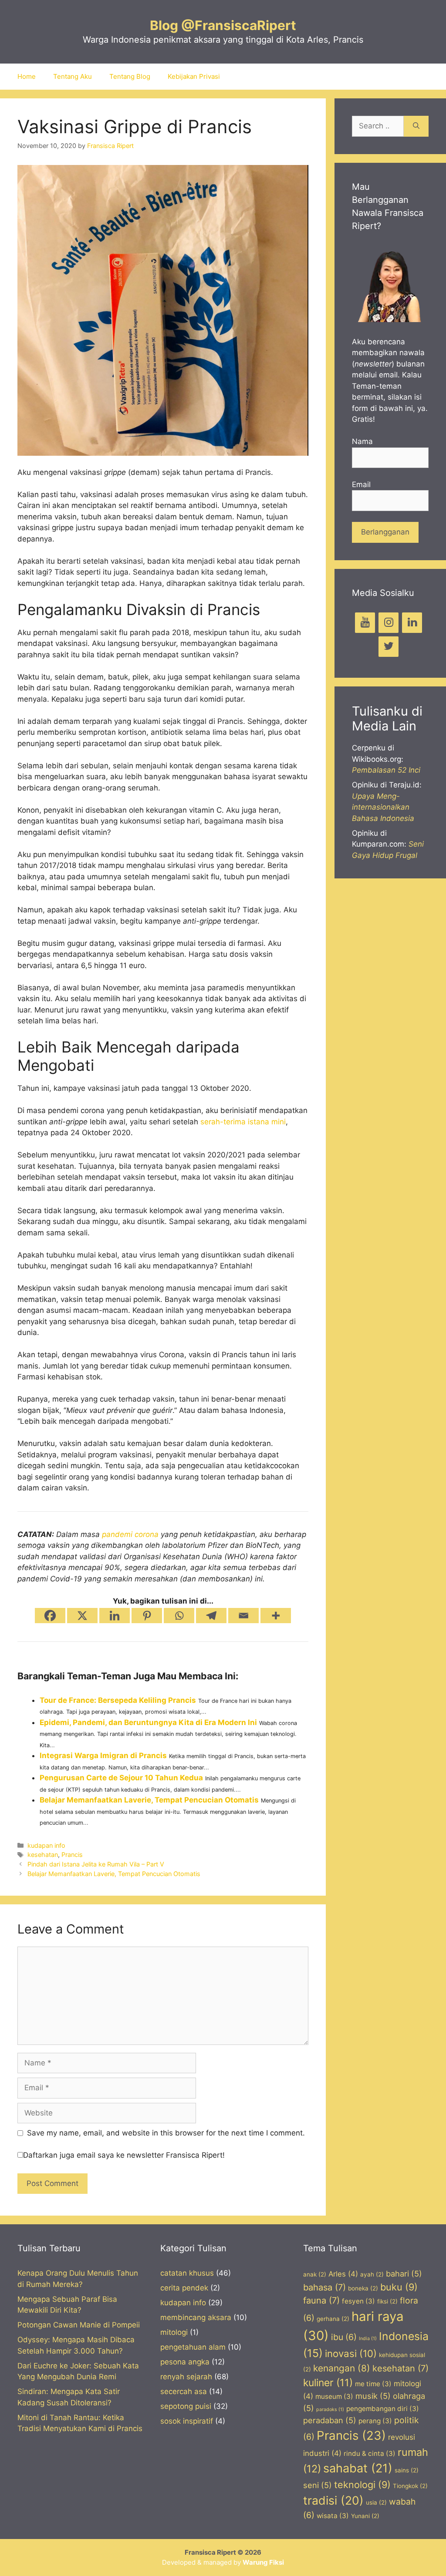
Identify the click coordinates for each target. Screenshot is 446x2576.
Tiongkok (410, 2486)
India (368, 2339)
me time (373, 2384)
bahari (404, 2273)
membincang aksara (196, 2317)
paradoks (330, 2410)
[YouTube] (365, 623)
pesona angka (185, 2362)
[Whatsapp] (179, 1616)
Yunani (365, 2516)
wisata (333, 2516)
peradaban (330, 2420)
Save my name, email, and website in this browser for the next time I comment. (166, 2133)
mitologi (174, 2332)
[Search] (416, 126)
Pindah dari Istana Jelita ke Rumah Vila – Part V (96, 1864)
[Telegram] (211, 1616)
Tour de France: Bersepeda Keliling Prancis (118, 1700)
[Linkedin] (115, 1616)
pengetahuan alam (193, 2347)
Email (361, 484)
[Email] (243, 1616)
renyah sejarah (186, 2377)
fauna (321, 2300)
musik (373, 2396)
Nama (362, 441)
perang (375, 2421)
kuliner (328, 2383)
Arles (343, 2274)
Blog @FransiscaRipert (223, 25)
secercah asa (184, 2391)
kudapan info (46, 1845)
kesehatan (43, 1855)
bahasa (324, 2287)
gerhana (333, 2319)
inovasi (351, 2353)
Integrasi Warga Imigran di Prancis (103, 1755)
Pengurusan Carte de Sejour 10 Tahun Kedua (121, 1778)
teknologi (362, 2485)
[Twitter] (389, 647)
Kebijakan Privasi (194, 76)
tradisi (333, 2500)
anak (315, 2274)
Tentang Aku (73, 76)
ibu (344, 2337)
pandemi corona (130, 1534)
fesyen (358, 2301)
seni (318, 2485)
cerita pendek (184, 2288)
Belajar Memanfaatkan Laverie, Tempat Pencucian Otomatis (149, 1800)
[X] (82, 1616)
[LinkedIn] (412, 623)
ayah (372, 2274)
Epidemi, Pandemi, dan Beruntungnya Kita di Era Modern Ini (148, 1722)
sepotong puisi (186, 2406)
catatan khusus (187, 2273)
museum (334, 2396)
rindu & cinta (370, 2453)
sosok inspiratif (187, 2421)
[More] (276, 1616)
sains (407, 2470)
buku (399, 2287)
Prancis (72, 1855)
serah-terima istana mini (243, 1122)
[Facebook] (50, 1616)
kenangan (342, 2368)
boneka (363, 2288)
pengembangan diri (383, 2409)
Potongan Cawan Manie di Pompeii (79, 2325)
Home (27, 76)
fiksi (387, 2301)
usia (376, 2502)
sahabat (358, 2468)
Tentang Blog (130, 76)
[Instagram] (389, 623)
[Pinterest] (147, 1616)
